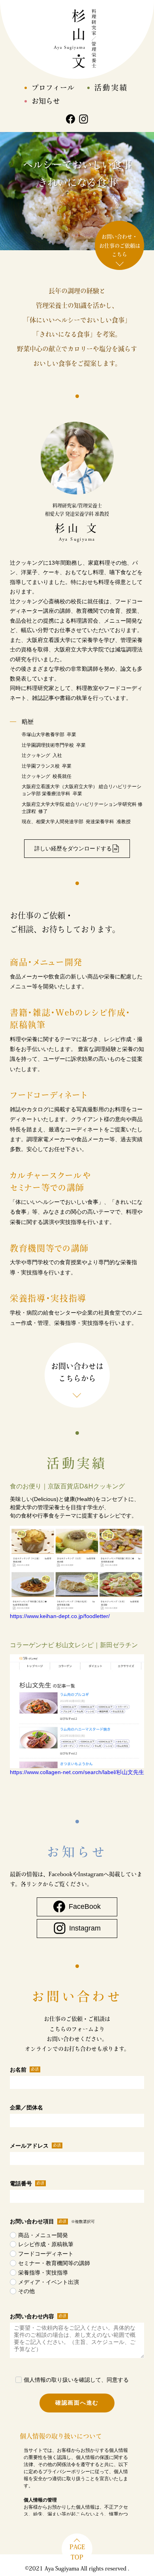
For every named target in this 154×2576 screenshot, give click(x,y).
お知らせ (46, 101)
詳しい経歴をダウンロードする (73, 848)
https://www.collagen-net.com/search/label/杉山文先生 (77, 1772)
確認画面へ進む (77, 2403)
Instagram (85, 1928)
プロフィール (53, 87)
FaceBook (85, 1906)
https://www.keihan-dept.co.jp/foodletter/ (60, 1616)
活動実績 (111, 87)
